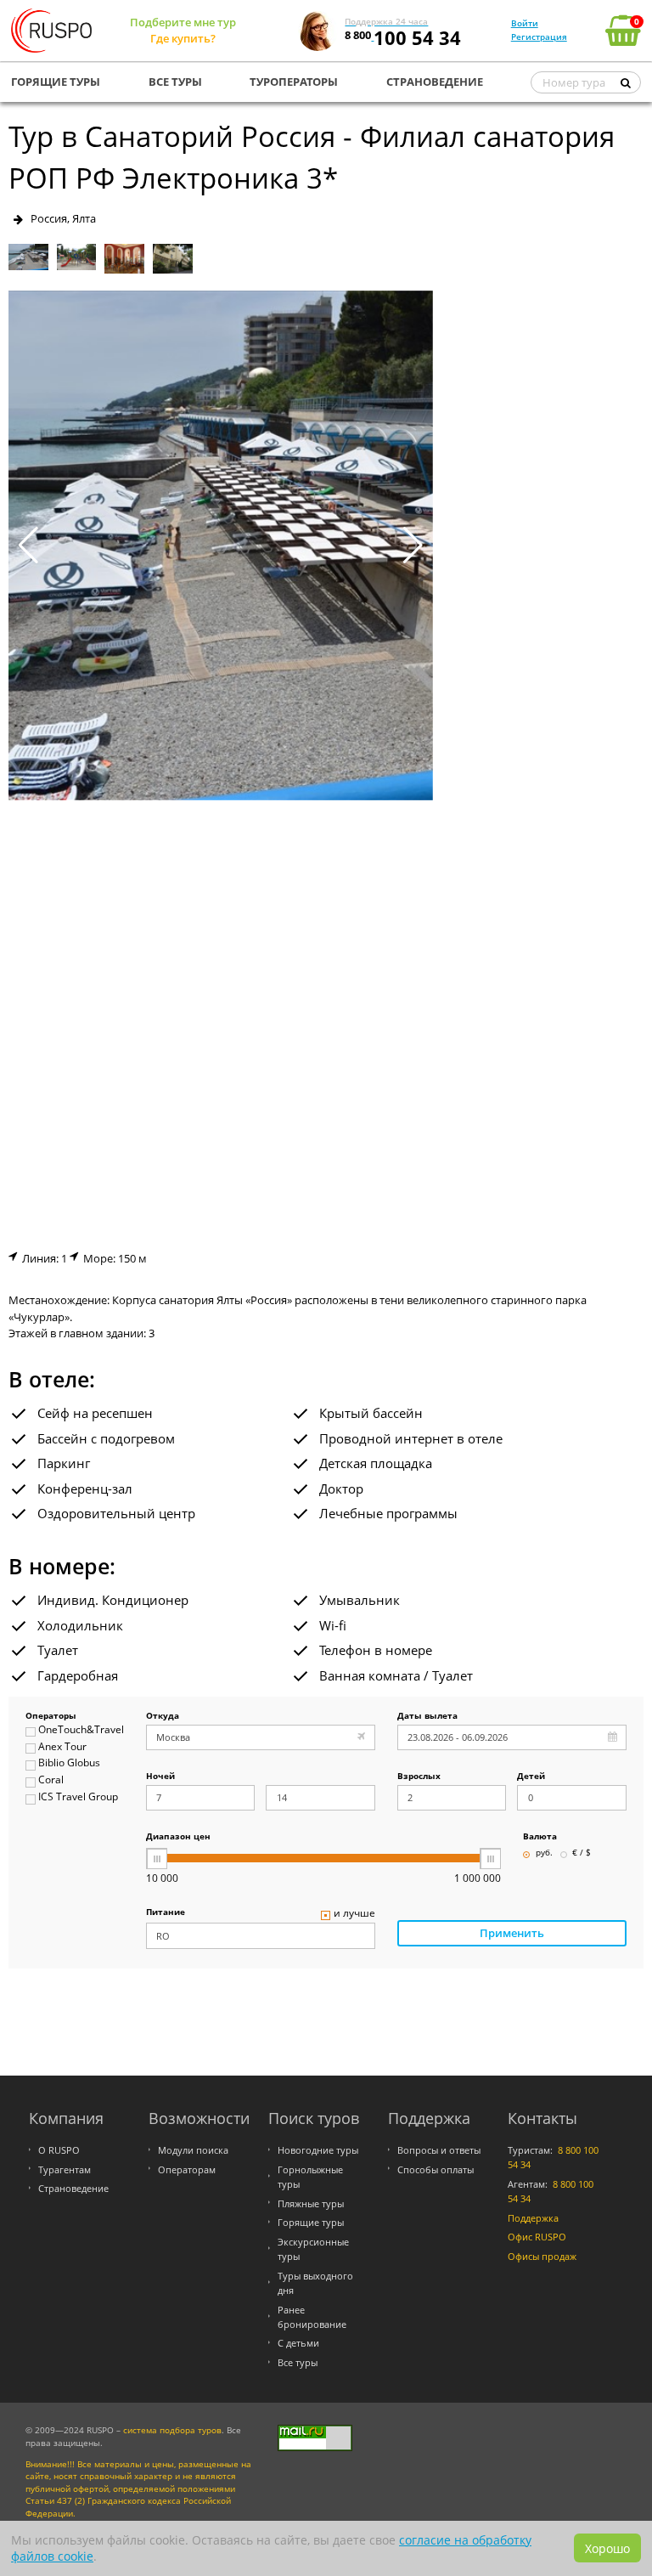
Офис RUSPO (537, 2237)
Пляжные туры (311, 2203)
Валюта (540, 1837)
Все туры (298, 2362)
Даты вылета (427, 1717)
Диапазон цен (178, 1837)
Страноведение (73, 2188)
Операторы (51, 1717)
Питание (166, 1913)
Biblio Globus (69, 1763)
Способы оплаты (436, 2169)
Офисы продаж (542, 2256)
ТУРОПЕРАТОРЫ (294, 82)
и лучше (354, 1914)
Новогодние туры (318, 2150)
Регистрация (539, 37)
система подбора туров (172, 2430)
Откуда (163, 1717)
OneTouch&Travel (81, 1730)
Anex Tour (62, 1747)
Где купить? (183, 38)
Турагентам (65, 2169)
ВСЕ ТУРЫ (175, 82)
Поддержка (533, 2218)
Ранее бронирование (312, 2317)
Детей (531, 1777)
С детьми (298, 2343)
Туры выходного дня (315, 2283)
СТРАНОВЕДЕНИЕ (435, 82)
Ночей (160, 1777)
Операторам (187, 2169)
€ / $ (582, 1853)
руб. (544, 1853)
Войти (525, 23)
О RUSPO (59, 2150)
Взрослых (419, 1777)
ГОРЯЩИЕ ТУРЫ (56, 82)
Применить (512, 1933)
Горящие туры (311, 2222)
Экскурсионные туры (313, 2249)
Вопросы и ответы (439, 2150)
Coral (51, 1780)
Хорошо (607, 2548)
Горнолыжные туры (310, 2177)
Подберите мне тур (183, 22)
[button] (413, 545)
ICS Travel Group (78, 1797)
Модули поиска (193, 2150)
